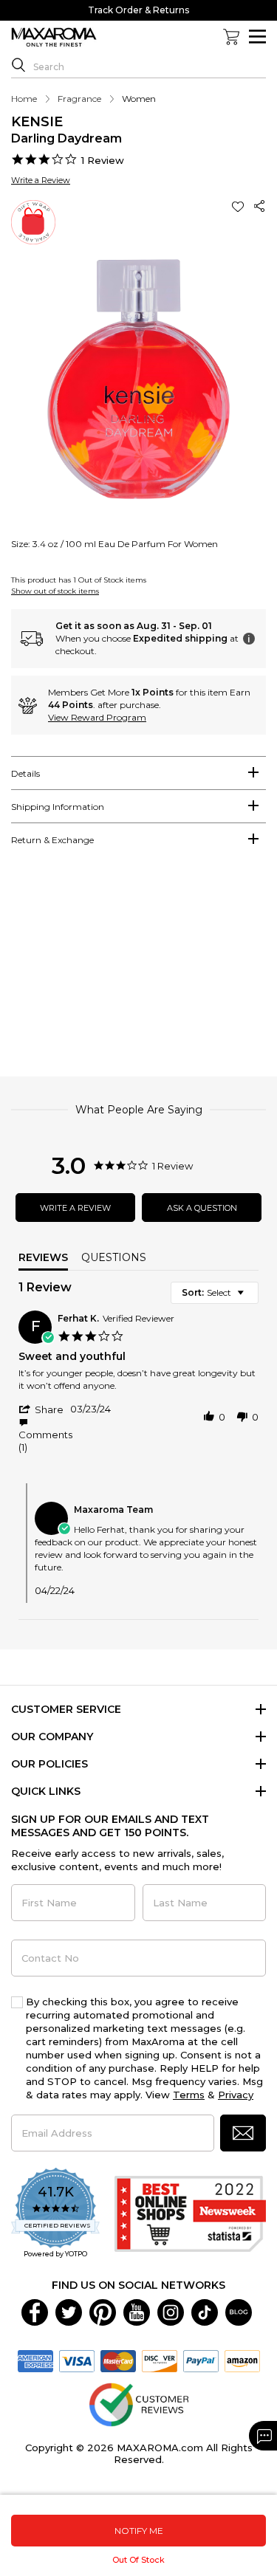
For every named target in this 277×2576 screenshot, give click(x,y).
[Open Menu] (257, 37)
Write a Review (41, 180)
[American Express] (35, 2360)
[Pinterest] (103, 2311)
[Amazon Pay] (242, 2360)
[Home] (54, 38)
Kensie (37, 122)
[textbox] (251, 1298)
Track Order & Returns (138, 10)
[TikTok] (205, 2311)
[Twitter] (69, 2311)
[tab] (138, 773)
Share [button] (260, 206)
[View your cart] (231, 37)
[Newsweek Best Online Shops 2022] (190, 2214)
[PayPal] (201, 2360)
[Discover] (160, 2360)
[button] (239, 206)
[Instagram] (171, 2311)
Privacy (236, 2095)
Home (24, 99)
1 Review (103, 160)
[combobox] (215, 1293)
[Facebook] (35, 2311)
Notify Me (139, 2531)
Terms (189, 2095)
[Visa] (77, 2360)
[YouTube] (137, 2311)
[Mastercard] (118, 2360)
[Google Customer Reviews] (138, 2403)
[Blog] (239, 2311)
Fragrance (79, 99)
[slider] (138, 968)
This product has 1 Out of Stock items (79, 580)
